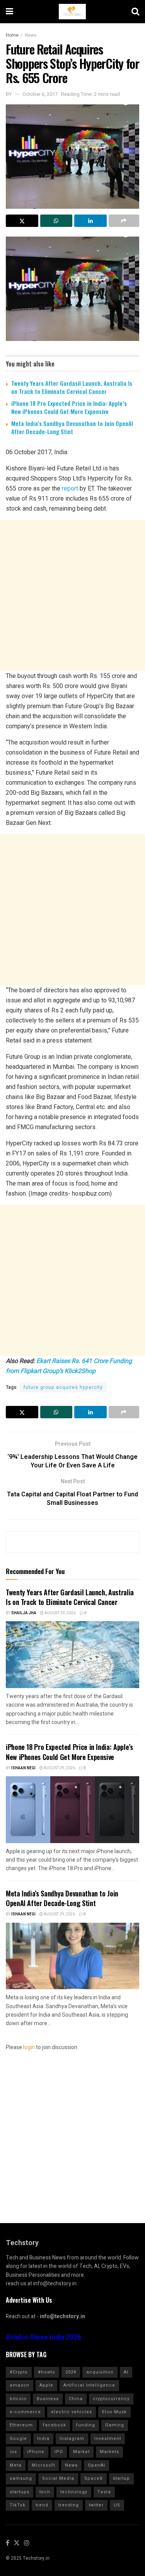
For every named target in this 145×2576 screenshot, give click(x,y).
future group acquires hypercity (63, 1387)
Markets (109, 2452)
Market (81, 2452)
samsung (21, 2478)
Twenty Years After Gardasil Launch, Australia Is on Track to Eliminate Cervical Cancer (72, 387)
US (117, 2505)
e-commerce (25, 2412)
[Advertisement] (72, 595)
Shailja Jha (24, 1613)
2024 (71, 2372)
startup (121, 2478)
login (29, 2047)
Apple (46, 2385)
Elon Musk (114, 2412)
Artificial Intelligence (89, 2385)
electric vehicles (72, 2412)
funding (86, 2425)
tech (45, 2492)
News (31, 35)
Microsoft (43, 2465)
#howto (47, 2372)
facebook (55, 2425)
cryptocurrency (111, 2399)
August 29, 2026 (60, 1613)
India (43, 2439)
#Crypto (19, 2372)
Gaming (115, 2425)
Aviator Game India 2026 (43, 2337)
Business (48, 2399)
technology (74, 2492)
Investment (108, 2439)
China (76, 2399)
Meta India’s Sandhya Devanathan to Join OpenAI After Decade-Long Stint (72, 427)
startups (20, 2492)
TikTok (18, 2505)
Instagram (72, 2439)
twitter (96, 2505)
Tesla (104, 2492)
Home (12, 35)
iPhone (36, 2452)
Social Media (58, 2478)
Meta (16, 2465)
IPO (59, 2452)
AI (126, 2372)
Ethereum (21, 2425)
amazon (20, 2385)
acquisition (100, 2372)
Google (18, 2439)
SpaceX (94, 2478)
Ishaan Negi (23, 1768)
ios (13, 2452)
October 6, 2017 (40, 94)
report (70, 488)
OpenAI (96, 2465)
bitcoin (18, 2399)
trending (69, 2505)
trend (42, 2505)
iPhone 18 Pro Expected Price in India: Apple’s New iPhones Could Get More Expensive (69, 407)
